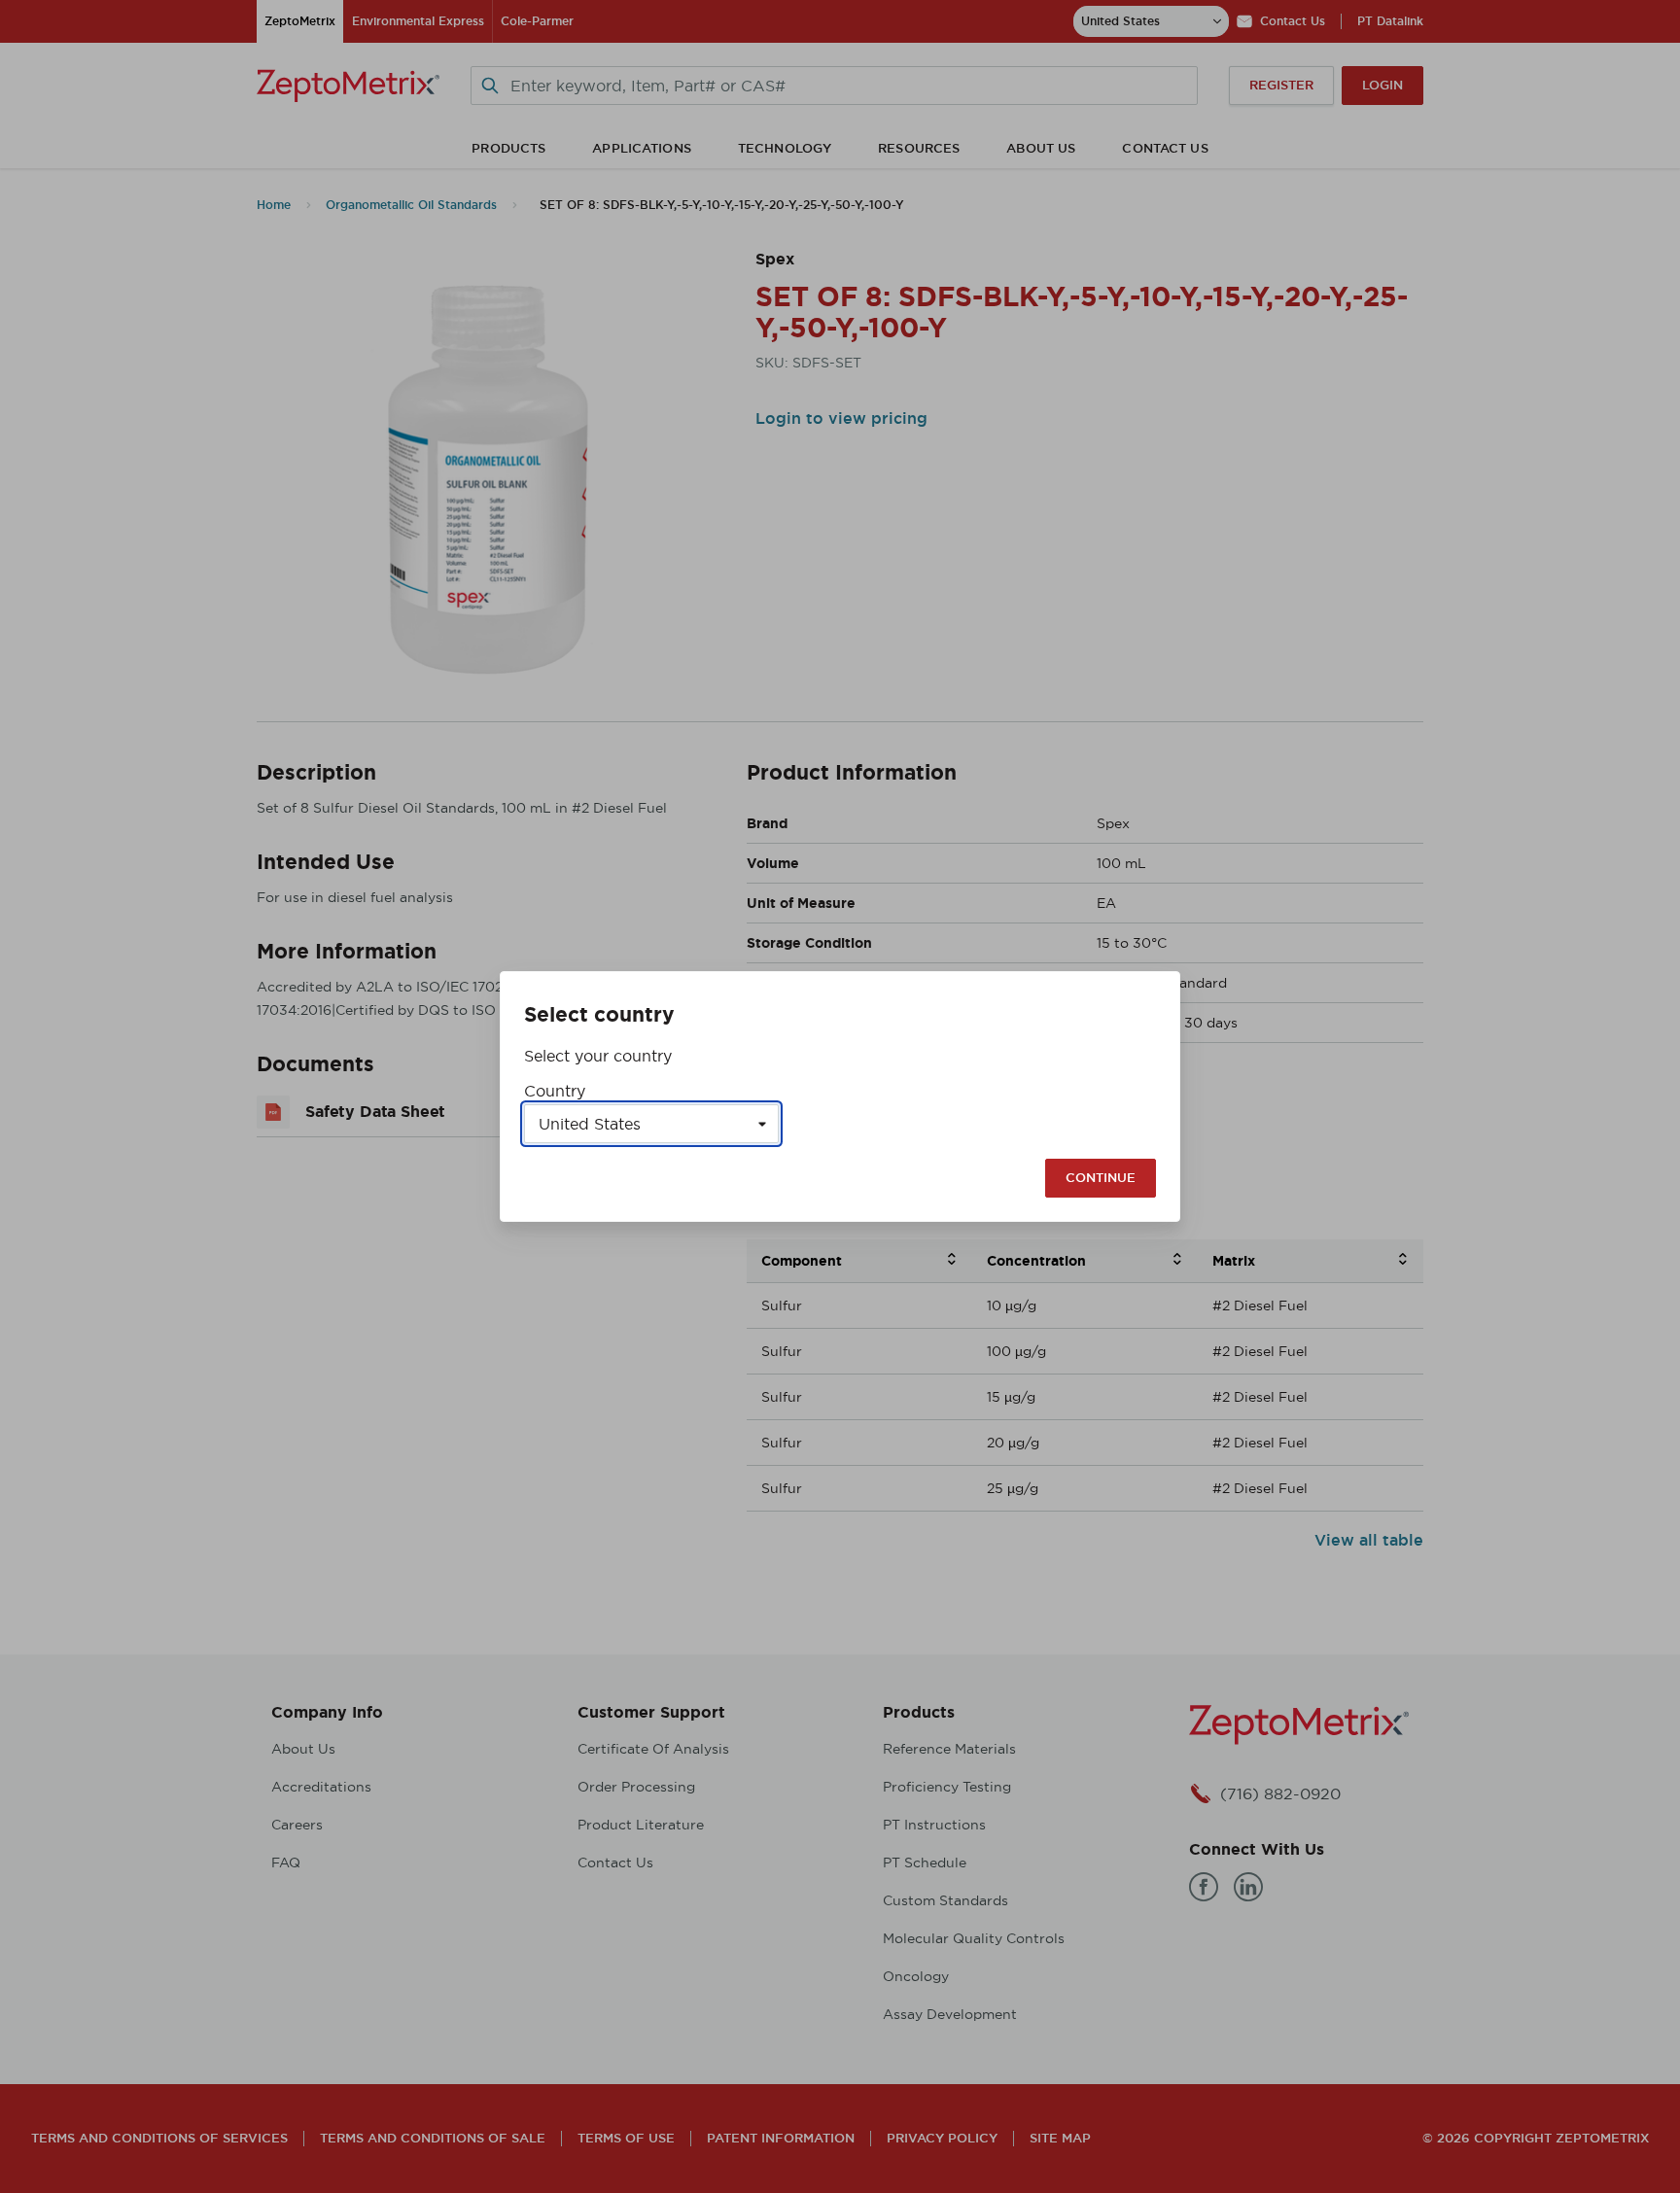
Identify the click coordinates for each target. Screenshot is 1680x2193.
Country (555, 1091)
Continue (1101, 1178)
